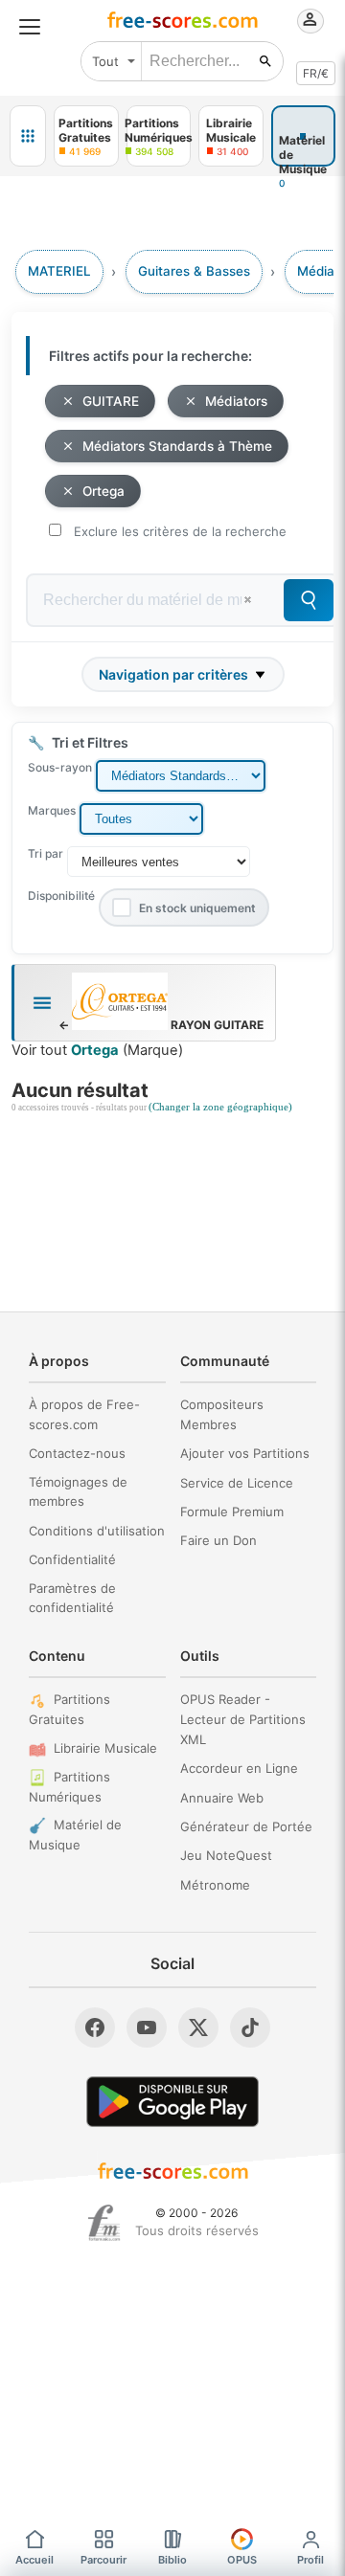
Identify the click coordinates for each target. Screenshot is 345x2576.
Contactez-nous (77, 1453)
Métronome (215, 1885)
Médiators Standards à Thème (177, 446)
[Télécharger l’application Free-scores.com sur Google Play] (172, 2102)
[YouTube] (147, 2027)
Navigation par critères (173, 674)
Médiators (236, 401)
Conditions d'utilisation (97, 1531)
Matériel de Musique (75, 1835)
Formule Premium (232, 1512)
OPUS (242, 2560)
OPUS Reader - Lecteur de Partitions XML (243, 1719)
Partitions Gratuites (69, 1709)
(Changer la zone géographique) (220, 1107)
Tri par (46, 853)
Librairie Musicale (105, 1748)
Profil (310, 2560)
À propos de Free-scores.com (84, 1414)
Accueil (34, 2560)
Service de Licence (237, 1483)
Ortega (103, 491)
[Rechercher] (265, 61)
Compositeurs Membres (222, 1414)
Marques (52, 810)
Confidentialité (72, 1559)
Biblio (172, 2560)
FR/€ (316, 73)
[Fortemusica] (104, 2223)
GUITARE (111, 401)
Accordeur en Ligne (239, 1768)
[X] (198, 2027)
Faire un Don (218, 1540)
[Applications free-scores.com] (28, 136)
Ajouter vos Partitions (245, 1453)
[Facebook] (95, 2027)
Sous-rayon (60, 767)
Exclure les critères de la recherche (180, 531)
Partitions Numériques (69, 1787)
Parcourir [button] (103, 2560)
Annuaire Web (222, 1798)
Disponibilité (61, 896)
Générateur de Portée (246, 1826)
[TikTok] (250, 2027)
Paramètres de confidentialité (72, 1598)
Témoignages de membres (78, 1492)
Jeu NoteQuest (226, 1855)
